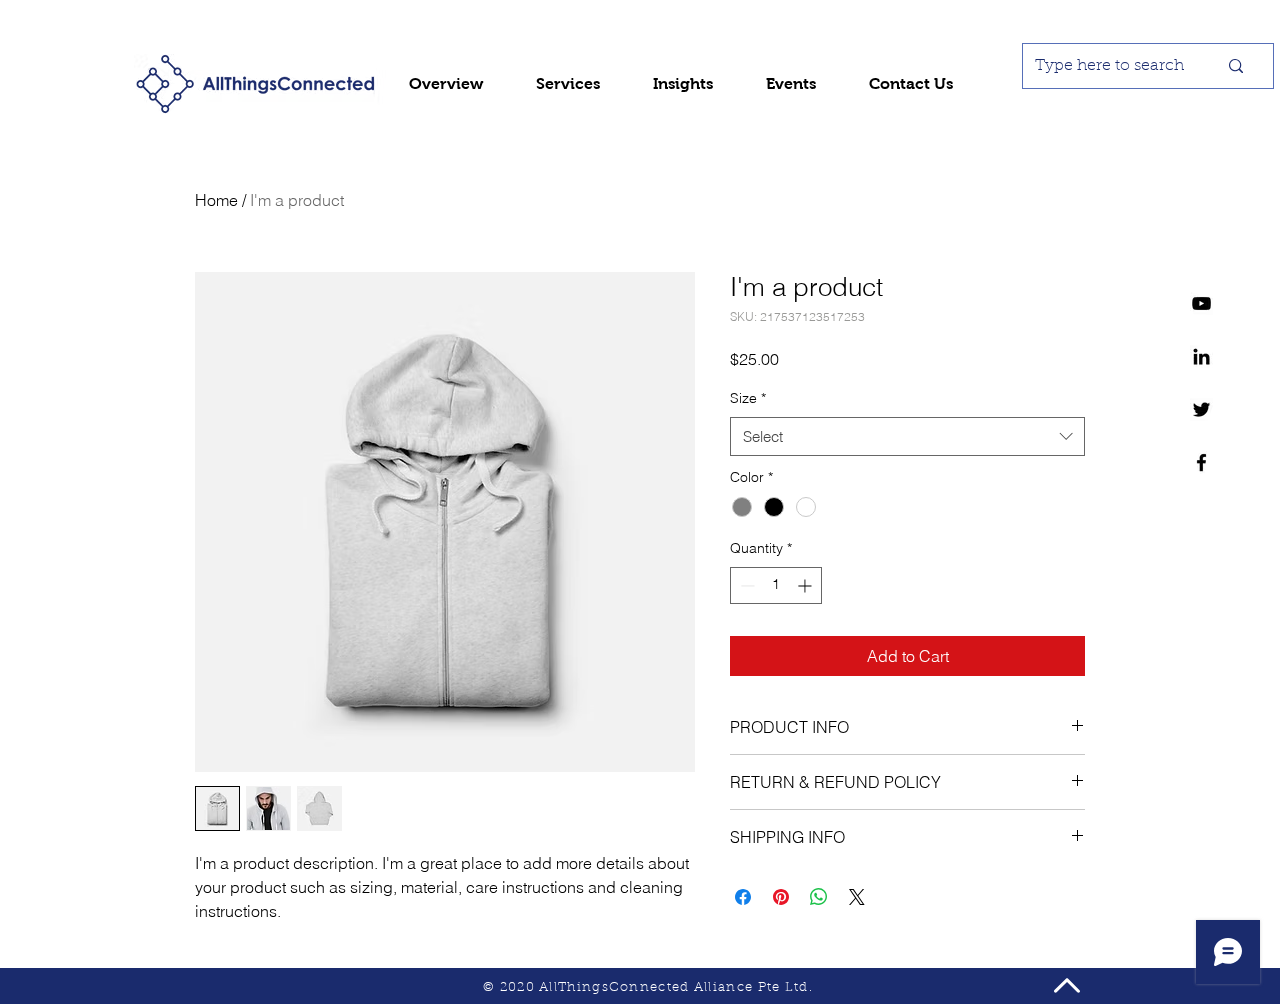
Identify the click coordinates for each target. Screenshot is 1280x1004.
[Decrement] (745, 585)
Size (748, 398)
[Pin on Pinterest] (781, 897)
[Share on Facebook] (743, 897)
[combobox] (907, 436)
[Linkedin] (1201, 356)
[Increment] (806, 585)
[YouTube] (1201, 303)
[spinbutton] (776, 585)
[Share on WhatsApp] (819, 897)
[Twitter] (1201, 409)
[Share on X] (857, 897)
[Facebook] (1201, 462)
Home (216, 200)
